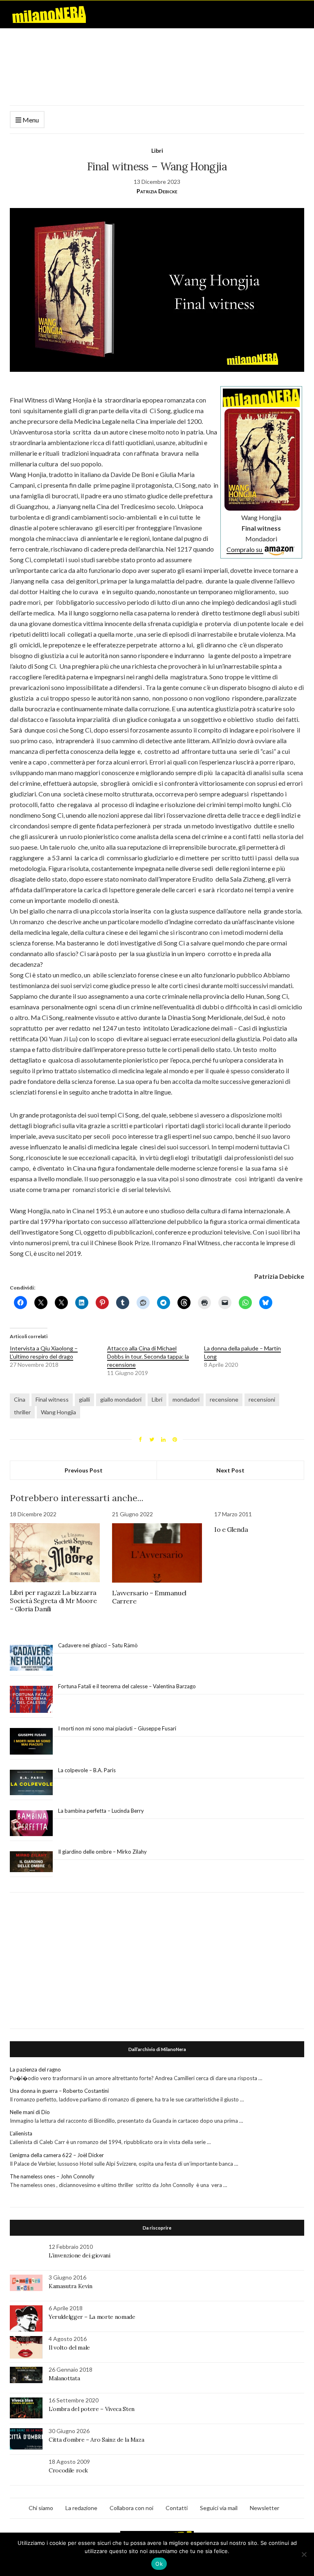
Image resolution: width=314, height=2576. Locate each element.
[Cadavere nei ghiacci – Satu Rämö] (31, 1658)
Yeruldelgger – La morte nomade (92, 2317)
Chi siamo (41, 2508)
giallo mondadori (121, 1399)
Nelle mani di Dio (30, 2112)
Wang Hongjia (58, 1412)
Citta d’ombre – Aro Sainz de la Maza (96, 2440)
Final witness (52, 1399)
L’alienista (21, 2133)
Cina (20, 1399)
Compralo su (245, 549)
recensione (224, 1399)
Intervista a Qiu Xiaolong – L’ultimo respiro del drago (44, 1352)
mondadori (186, 1399)
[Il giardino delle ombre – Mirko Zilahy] (31, 1862)
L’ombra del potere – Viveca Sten (92, 2409)
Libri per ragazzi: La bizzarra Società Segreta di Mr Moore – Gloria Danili (53, 1601)
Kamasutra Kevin (71, 2286)
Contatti (177, 2508)
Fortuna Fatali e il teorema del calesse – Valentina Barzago (127, 1686)
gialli (84, 1399)
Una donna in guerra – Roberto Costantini (59, 2091)
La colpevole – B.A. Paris (87, 1770)
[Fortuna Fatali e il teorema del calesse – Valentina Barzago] (31, 1700)
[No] (304, 2554)
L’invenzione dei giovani (80, 2255)
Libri (157, 150)
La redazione (81, 2508)
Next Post (230, 1470)
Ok (159, 2564)
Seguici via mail (219, 2508)
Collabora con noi (131, 2508)
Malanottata (64, 2378)
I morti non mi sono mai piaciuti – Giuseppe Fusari (117, 1728)
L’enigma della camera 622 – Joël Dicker (57, 2155)
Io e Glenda (231, 1529)
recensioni (262, 1399)
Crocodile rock (68, 2470)
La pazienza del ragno (35, 2069)
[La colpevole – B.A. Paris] (31, 1783)
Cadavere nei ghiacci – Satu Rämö (99, 1645)
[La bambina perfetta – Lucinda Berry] (31, 1823)
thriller (22, 1412)
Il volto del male (69, 2348)
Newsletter (265, 2508)
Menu (30, 120)
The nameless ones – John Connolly (52, 2176)
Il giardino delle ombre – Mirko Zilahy (102, 1852)
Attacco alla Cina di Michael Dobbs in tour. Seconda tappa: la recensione (148, 1356)
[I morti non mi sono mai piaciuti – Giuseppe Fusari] (31, 1741)
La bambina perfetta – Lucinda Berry (101, 1811)
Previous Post (84, 1470)
